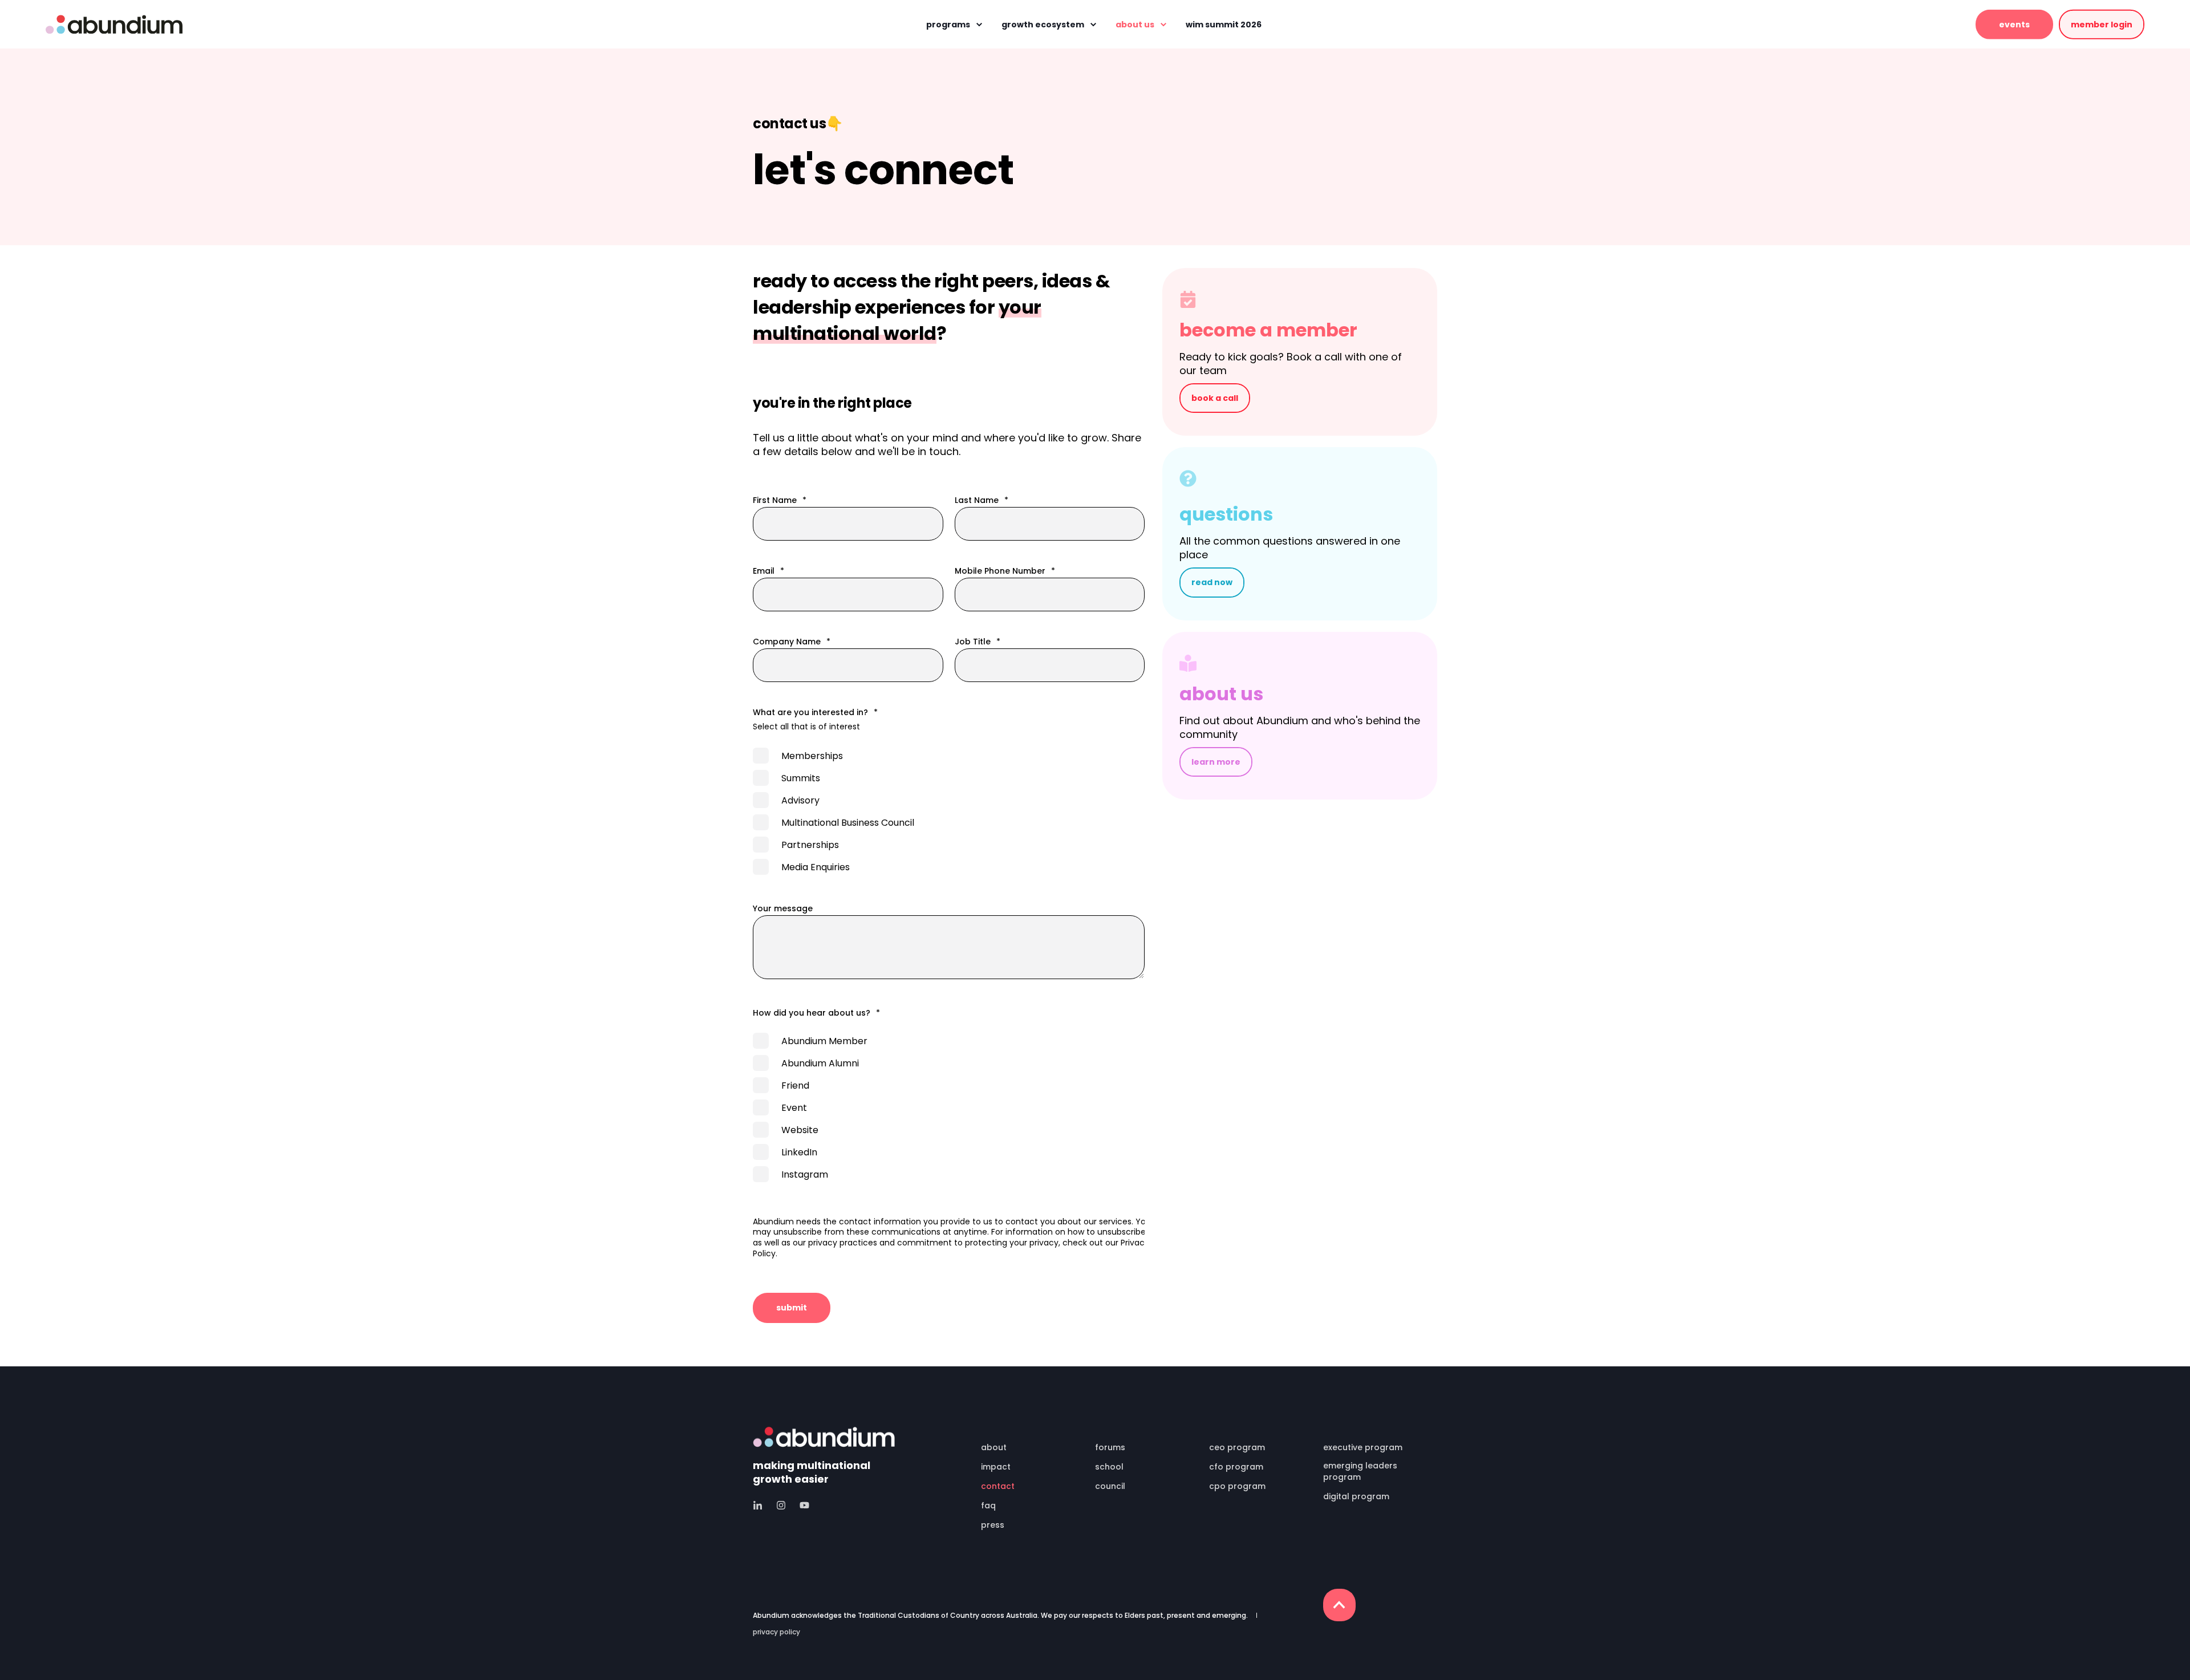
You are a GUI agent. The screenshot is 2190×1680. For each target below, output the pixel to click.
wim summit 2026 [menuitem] (1224, 25)
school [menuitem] (1109, 1467)
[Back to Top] (1339, 1605)
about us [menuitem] (1135, 25)
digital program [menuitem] (1356, 1496)
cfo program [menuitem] (1236, 1467)
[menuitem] (1031, 1432)
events (2014, 24)
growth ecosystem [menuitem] (1043, 25)
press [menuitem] (993, 1525)
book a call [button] (1215, 398)
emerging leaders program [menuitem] (1360, 1471)
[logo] (824, 1437)
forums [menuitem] (1110, 1447)
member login (2102, 24)
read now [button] (1212, 582)
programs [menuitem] (948, 25)
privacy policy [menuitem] (776, 1632)
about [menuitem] (994, 1447)
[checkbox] (949, 811)
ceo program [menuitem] (1237, 1447)
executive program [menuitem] (1363, 1447)
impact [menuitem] (996, 1467)
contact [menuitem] (998, 1486)
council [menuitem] (1110, 1486)
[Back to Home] (114, 24)
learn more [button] (1216, 762)
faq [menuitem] (988, 1505)
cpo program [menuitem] (1237, 1486)
